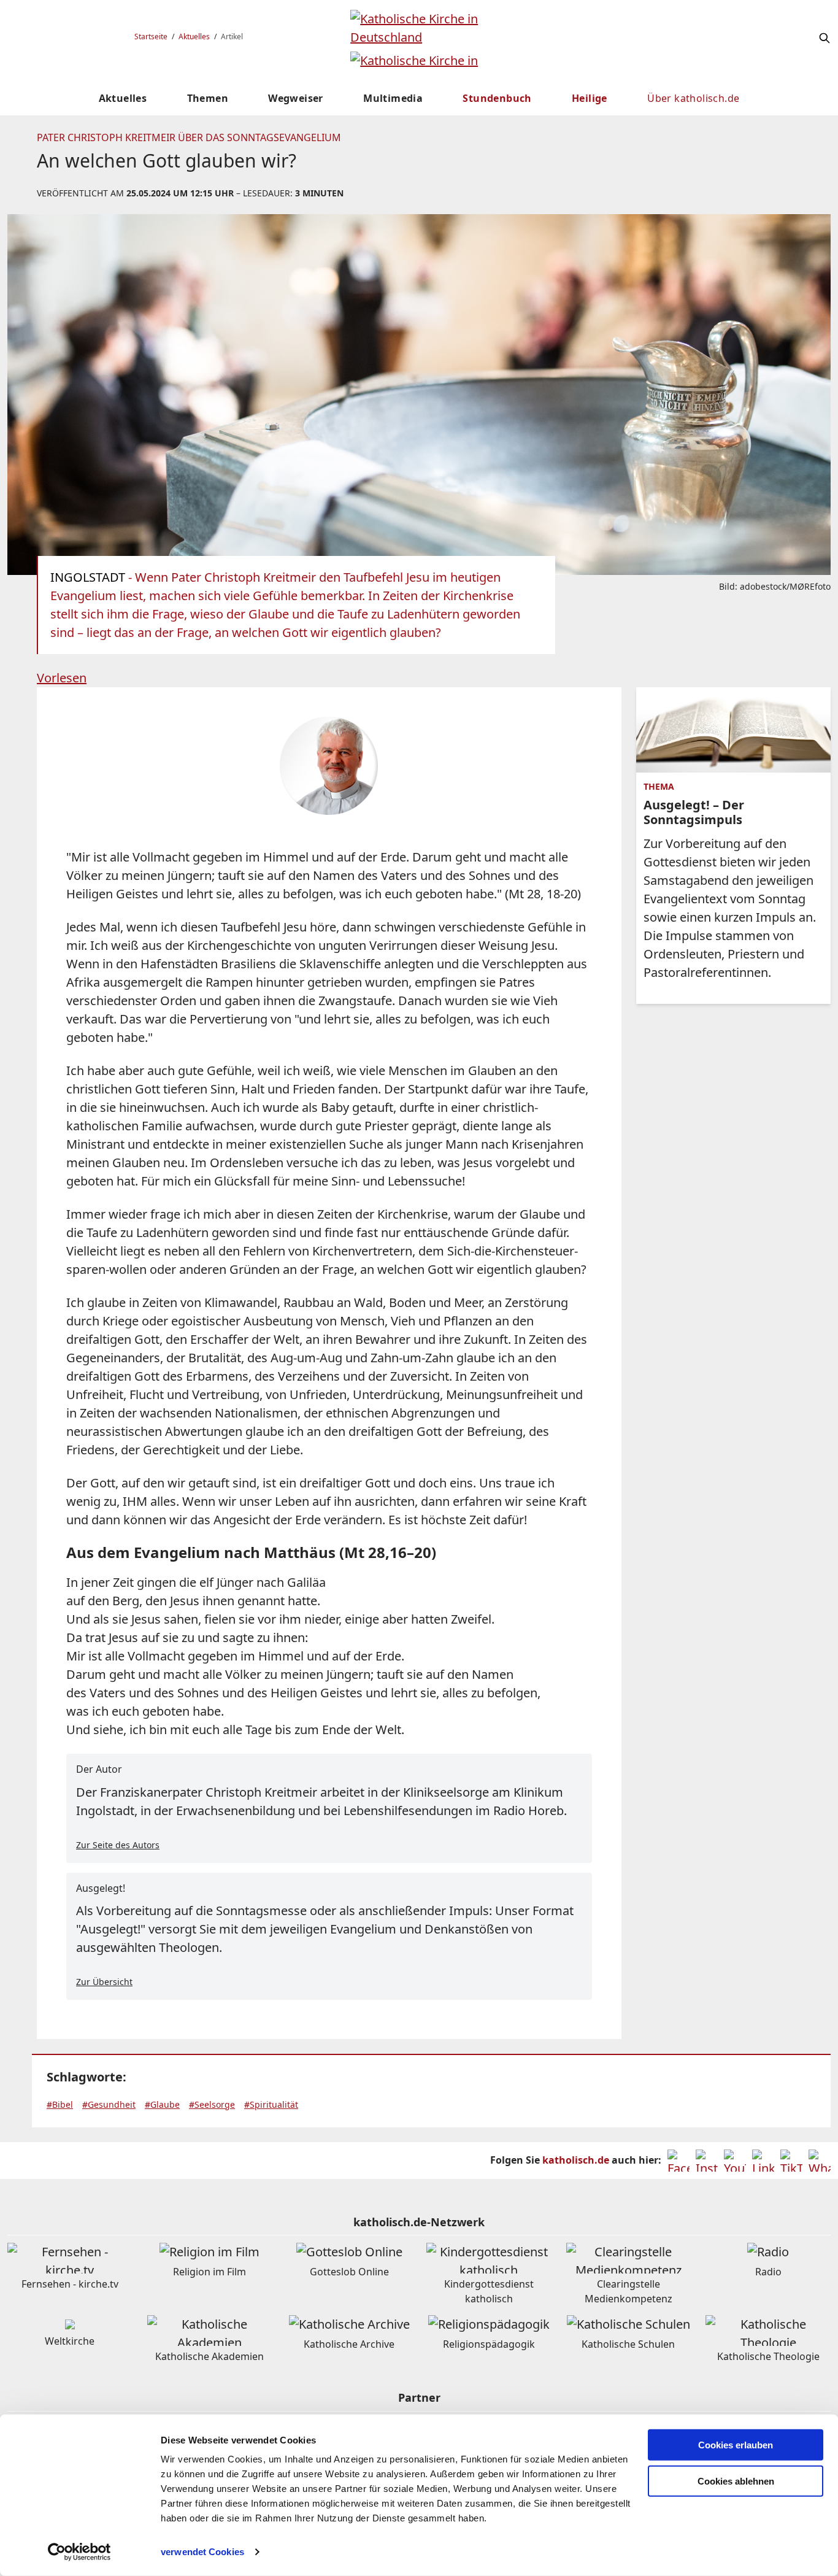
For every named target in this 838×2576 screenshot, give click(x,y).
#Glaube (162, 2104)
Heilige (590, 98)
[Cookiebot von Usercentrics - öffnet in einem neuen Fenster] (79, 2552)
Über (693, 98)
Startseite (151, 37)
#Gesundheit (109, 2104)
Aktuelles (194, 37)
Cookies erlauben (736, 2445)
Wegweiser (296, 98)
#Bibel (60, 2104)
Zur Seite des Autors (118, 1845)
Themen (208, 98)
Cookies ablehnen (736, 2481)
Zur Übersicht (104, 1982)
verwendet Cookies (202, 2552)
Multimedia (393, 98)
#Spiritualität (271, 2104)
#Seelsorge (212, 2104)
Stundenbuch (497, 98)
